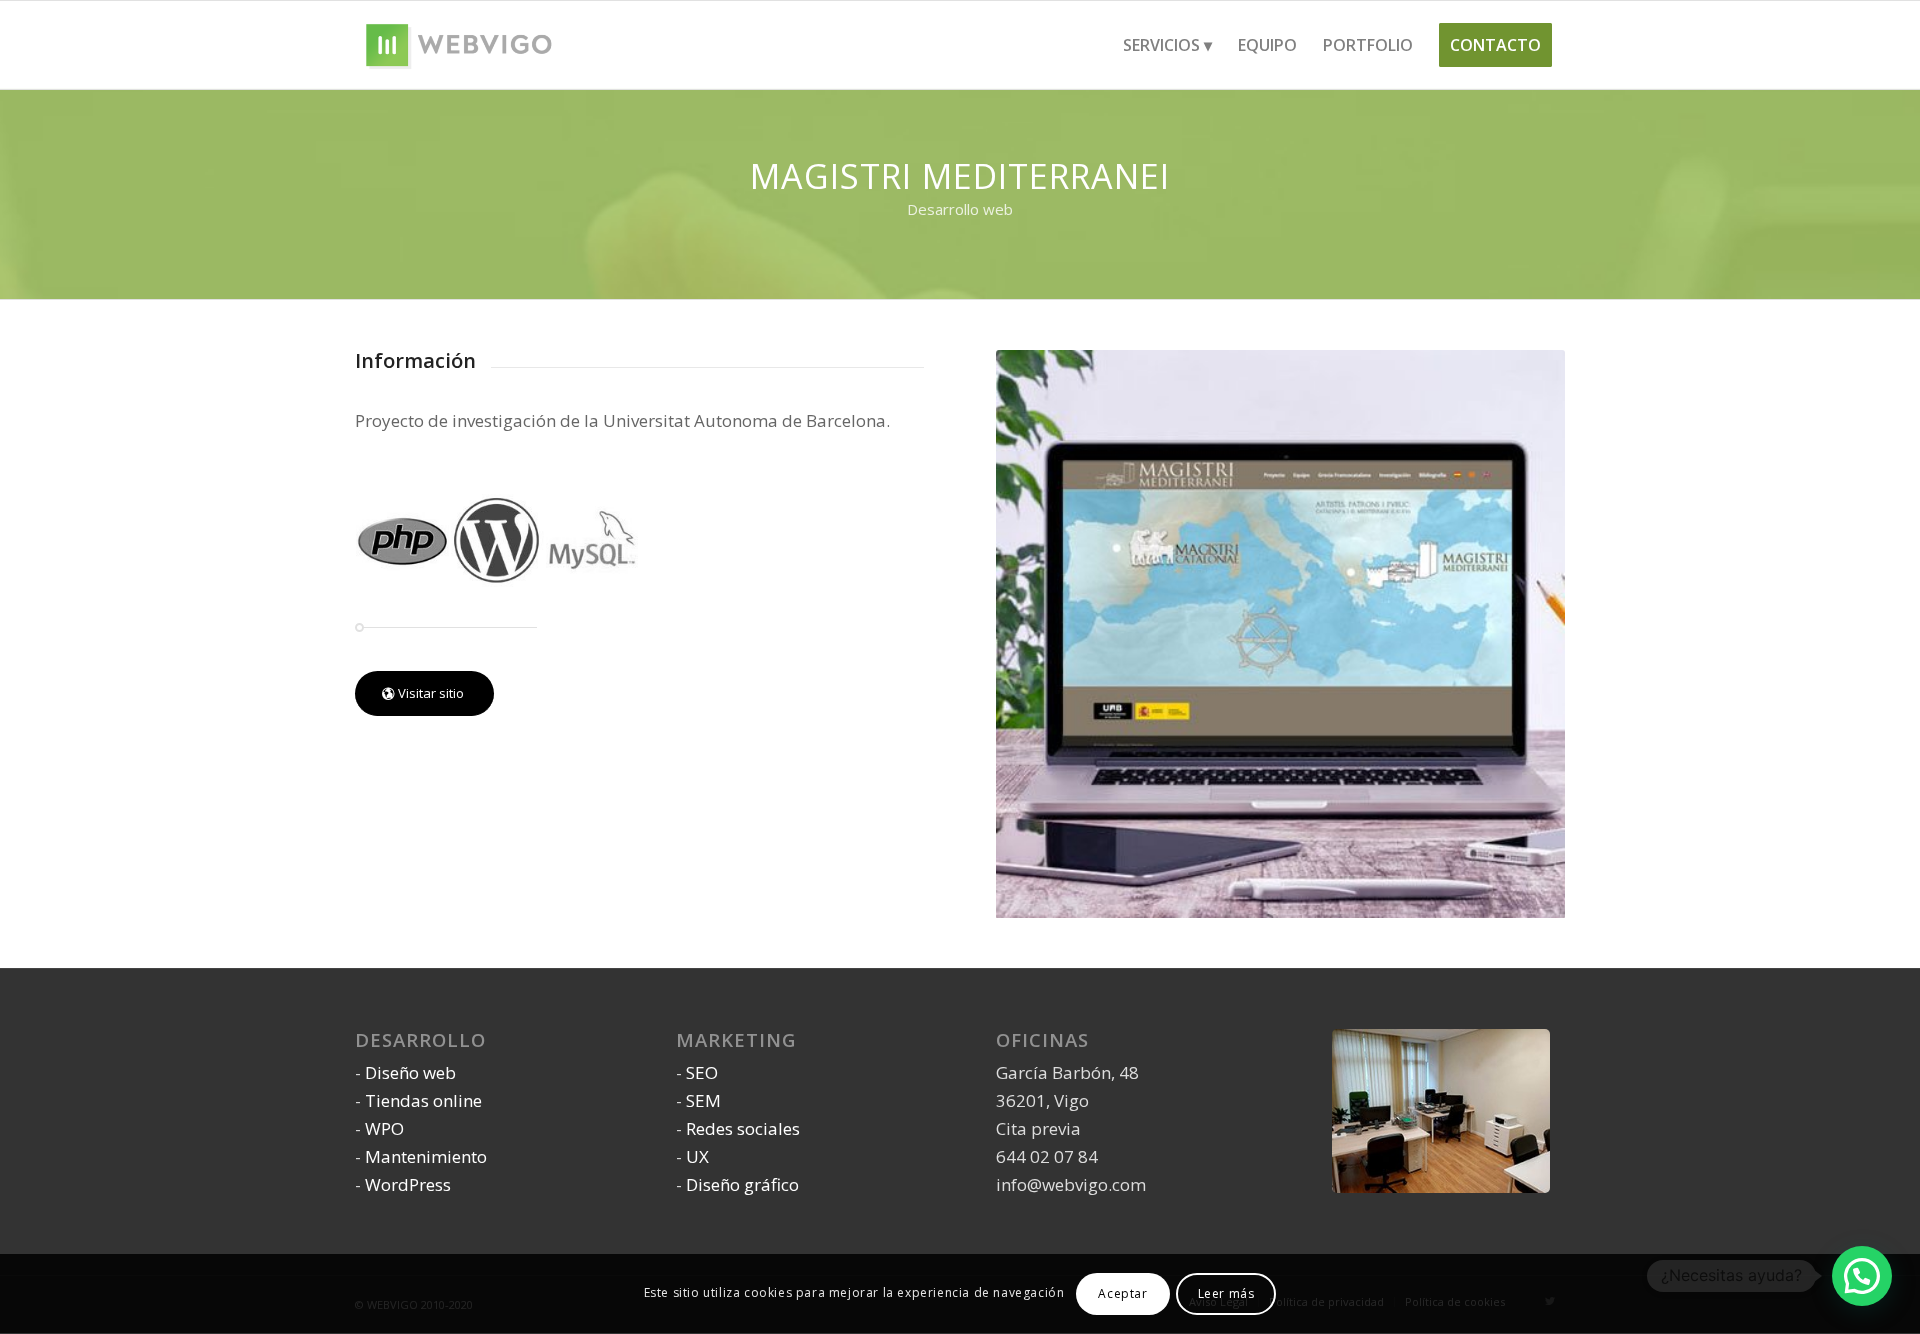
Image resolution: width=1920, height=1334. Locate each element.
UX (697, 1156)
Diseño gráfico (742, 1184)
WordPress (408, 1184)
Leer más (1226, 1293)
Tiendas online (423, 1100)
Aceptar (1122, 1293)
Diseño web (410, 1072)
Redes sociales (743, 1128)
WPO (384, 1128)
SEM (703, 1100)
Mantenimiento (426, 1156)
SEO (702, 1072)
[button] (1862, 1276)
